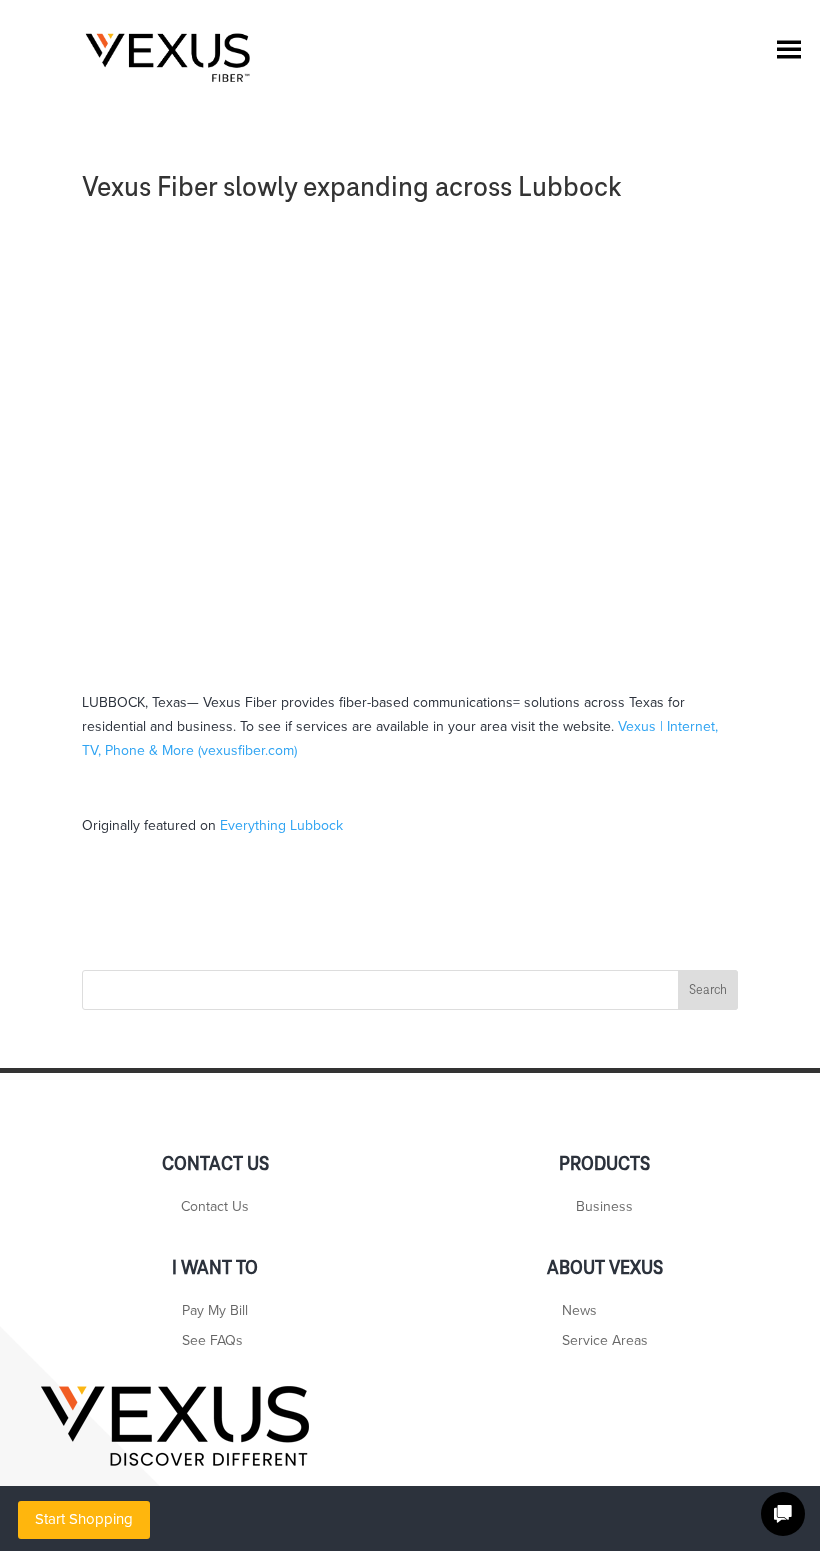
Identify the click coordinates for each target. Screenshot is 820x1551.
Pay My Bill (215, 1311)
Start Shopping (84, 1519)
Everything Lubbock (281, 825)
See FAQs (212, 1341)
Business (604, 1207)
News (579, 1311)
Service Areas (605, 1341)
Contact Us (215, 1207)
